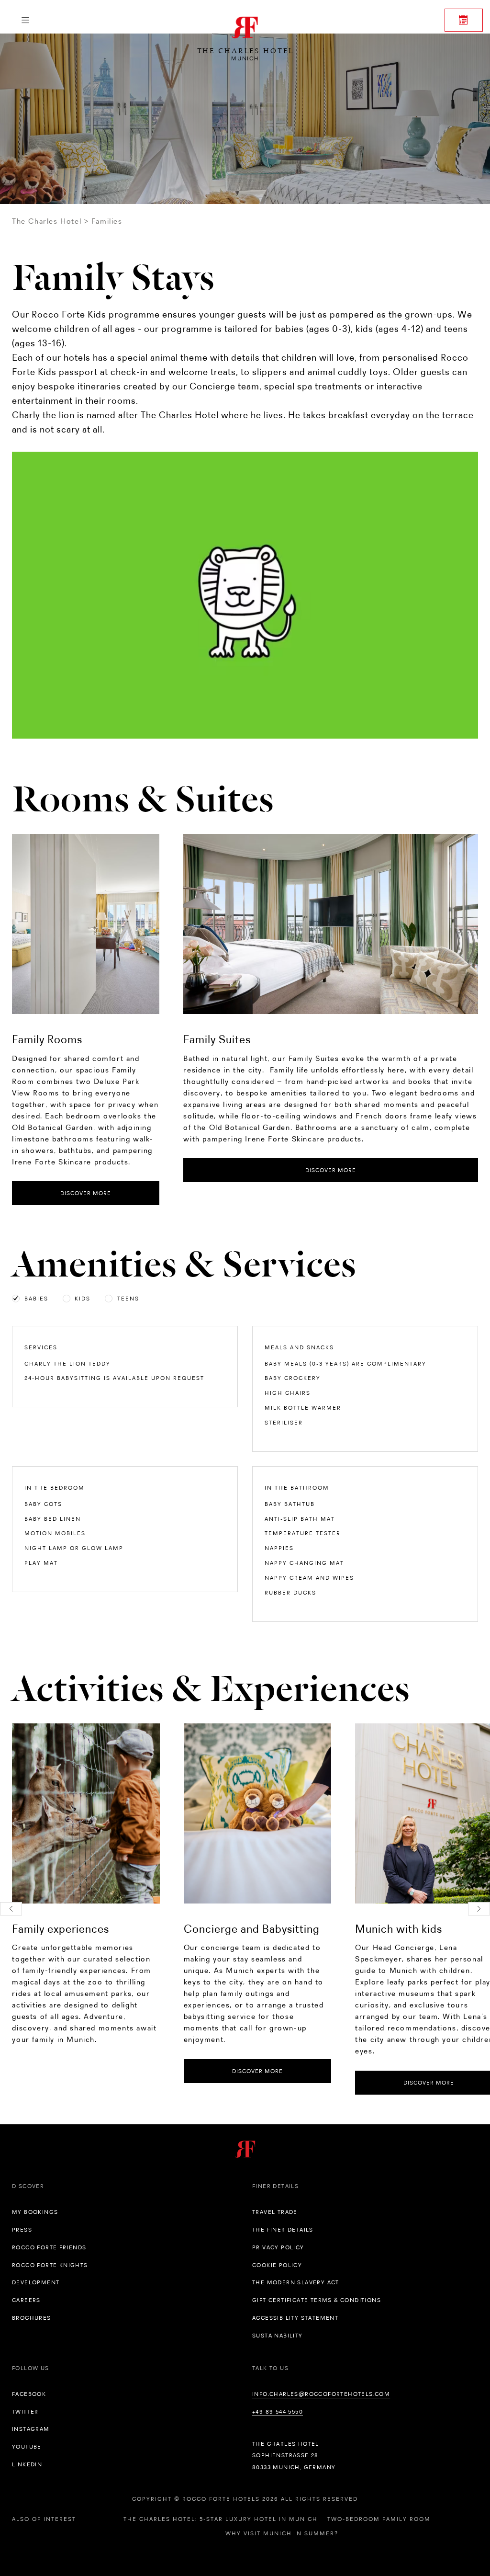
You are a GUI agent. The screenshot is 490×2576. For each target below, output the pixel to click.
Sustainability (278, 2336)
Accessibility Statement (295, 2318)
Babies (36, 1299)
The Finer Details (283, 2230)
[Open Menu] (25, 20)
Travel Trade (275, 2212)
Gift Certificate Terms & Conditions (317, 2300)
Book (464, 20)
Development (36, 2282)
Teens (128, 1299)
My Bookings (35, 2212)
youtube (27, 2447)
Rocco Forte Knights (50, 2265)
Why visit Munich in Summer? (282, 2533)
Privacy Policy (278, 2247)
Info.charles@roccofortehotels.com (321, 2394)
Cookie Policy (277, 2265)
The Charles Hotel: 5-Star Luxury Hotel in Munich (221, 2519)
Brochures (32, 2318)
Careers (26, 2300)
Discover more (86, 1193)
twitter (25, 2412)
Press (22, 2230)
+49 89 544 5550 (278, 2412)
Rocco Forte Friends (49, 2247)
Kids (83, 1299)
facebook (29, 2394)
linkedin (27, 2464)
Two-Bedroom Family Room (379, 2519)
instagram (31, 2429)
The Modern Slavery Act (296, 2282)
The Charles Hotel (47, 221)
